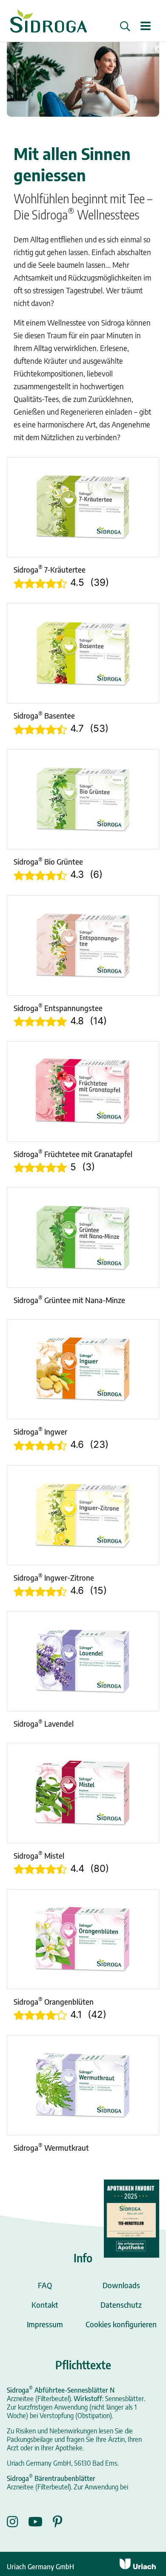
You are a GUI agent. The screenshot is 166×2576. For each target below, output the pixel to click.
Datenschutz (121, 2305)
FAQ (45, 2285)
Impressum (45, 2324)
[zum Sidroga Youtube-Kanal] (40, 2522)
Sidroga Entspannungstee (58, 1008)
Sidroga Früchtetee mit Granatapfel (73, 1154)
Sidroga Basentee (44, 715)
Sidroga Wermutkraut (51, 2147)
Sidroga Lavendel (44, 1723)
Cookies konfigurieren (121, 2324)
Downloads (121, 2285)
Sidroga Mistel (39, 1855)
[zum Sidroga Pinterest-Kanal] (58, 2522)
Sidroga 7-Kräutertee (50, 569)
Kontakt (45, 2305)
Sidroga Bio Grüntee (48, 861)
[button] (125, 26)
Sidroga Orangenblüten (54, 2001)
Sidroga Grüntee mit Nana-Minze (69, 1300)
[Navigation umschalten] (146, 27)
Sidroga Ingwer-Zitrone (54, 1577)
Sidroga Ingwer (40, 1431)
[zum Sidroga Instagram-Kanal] (17, 2522)
